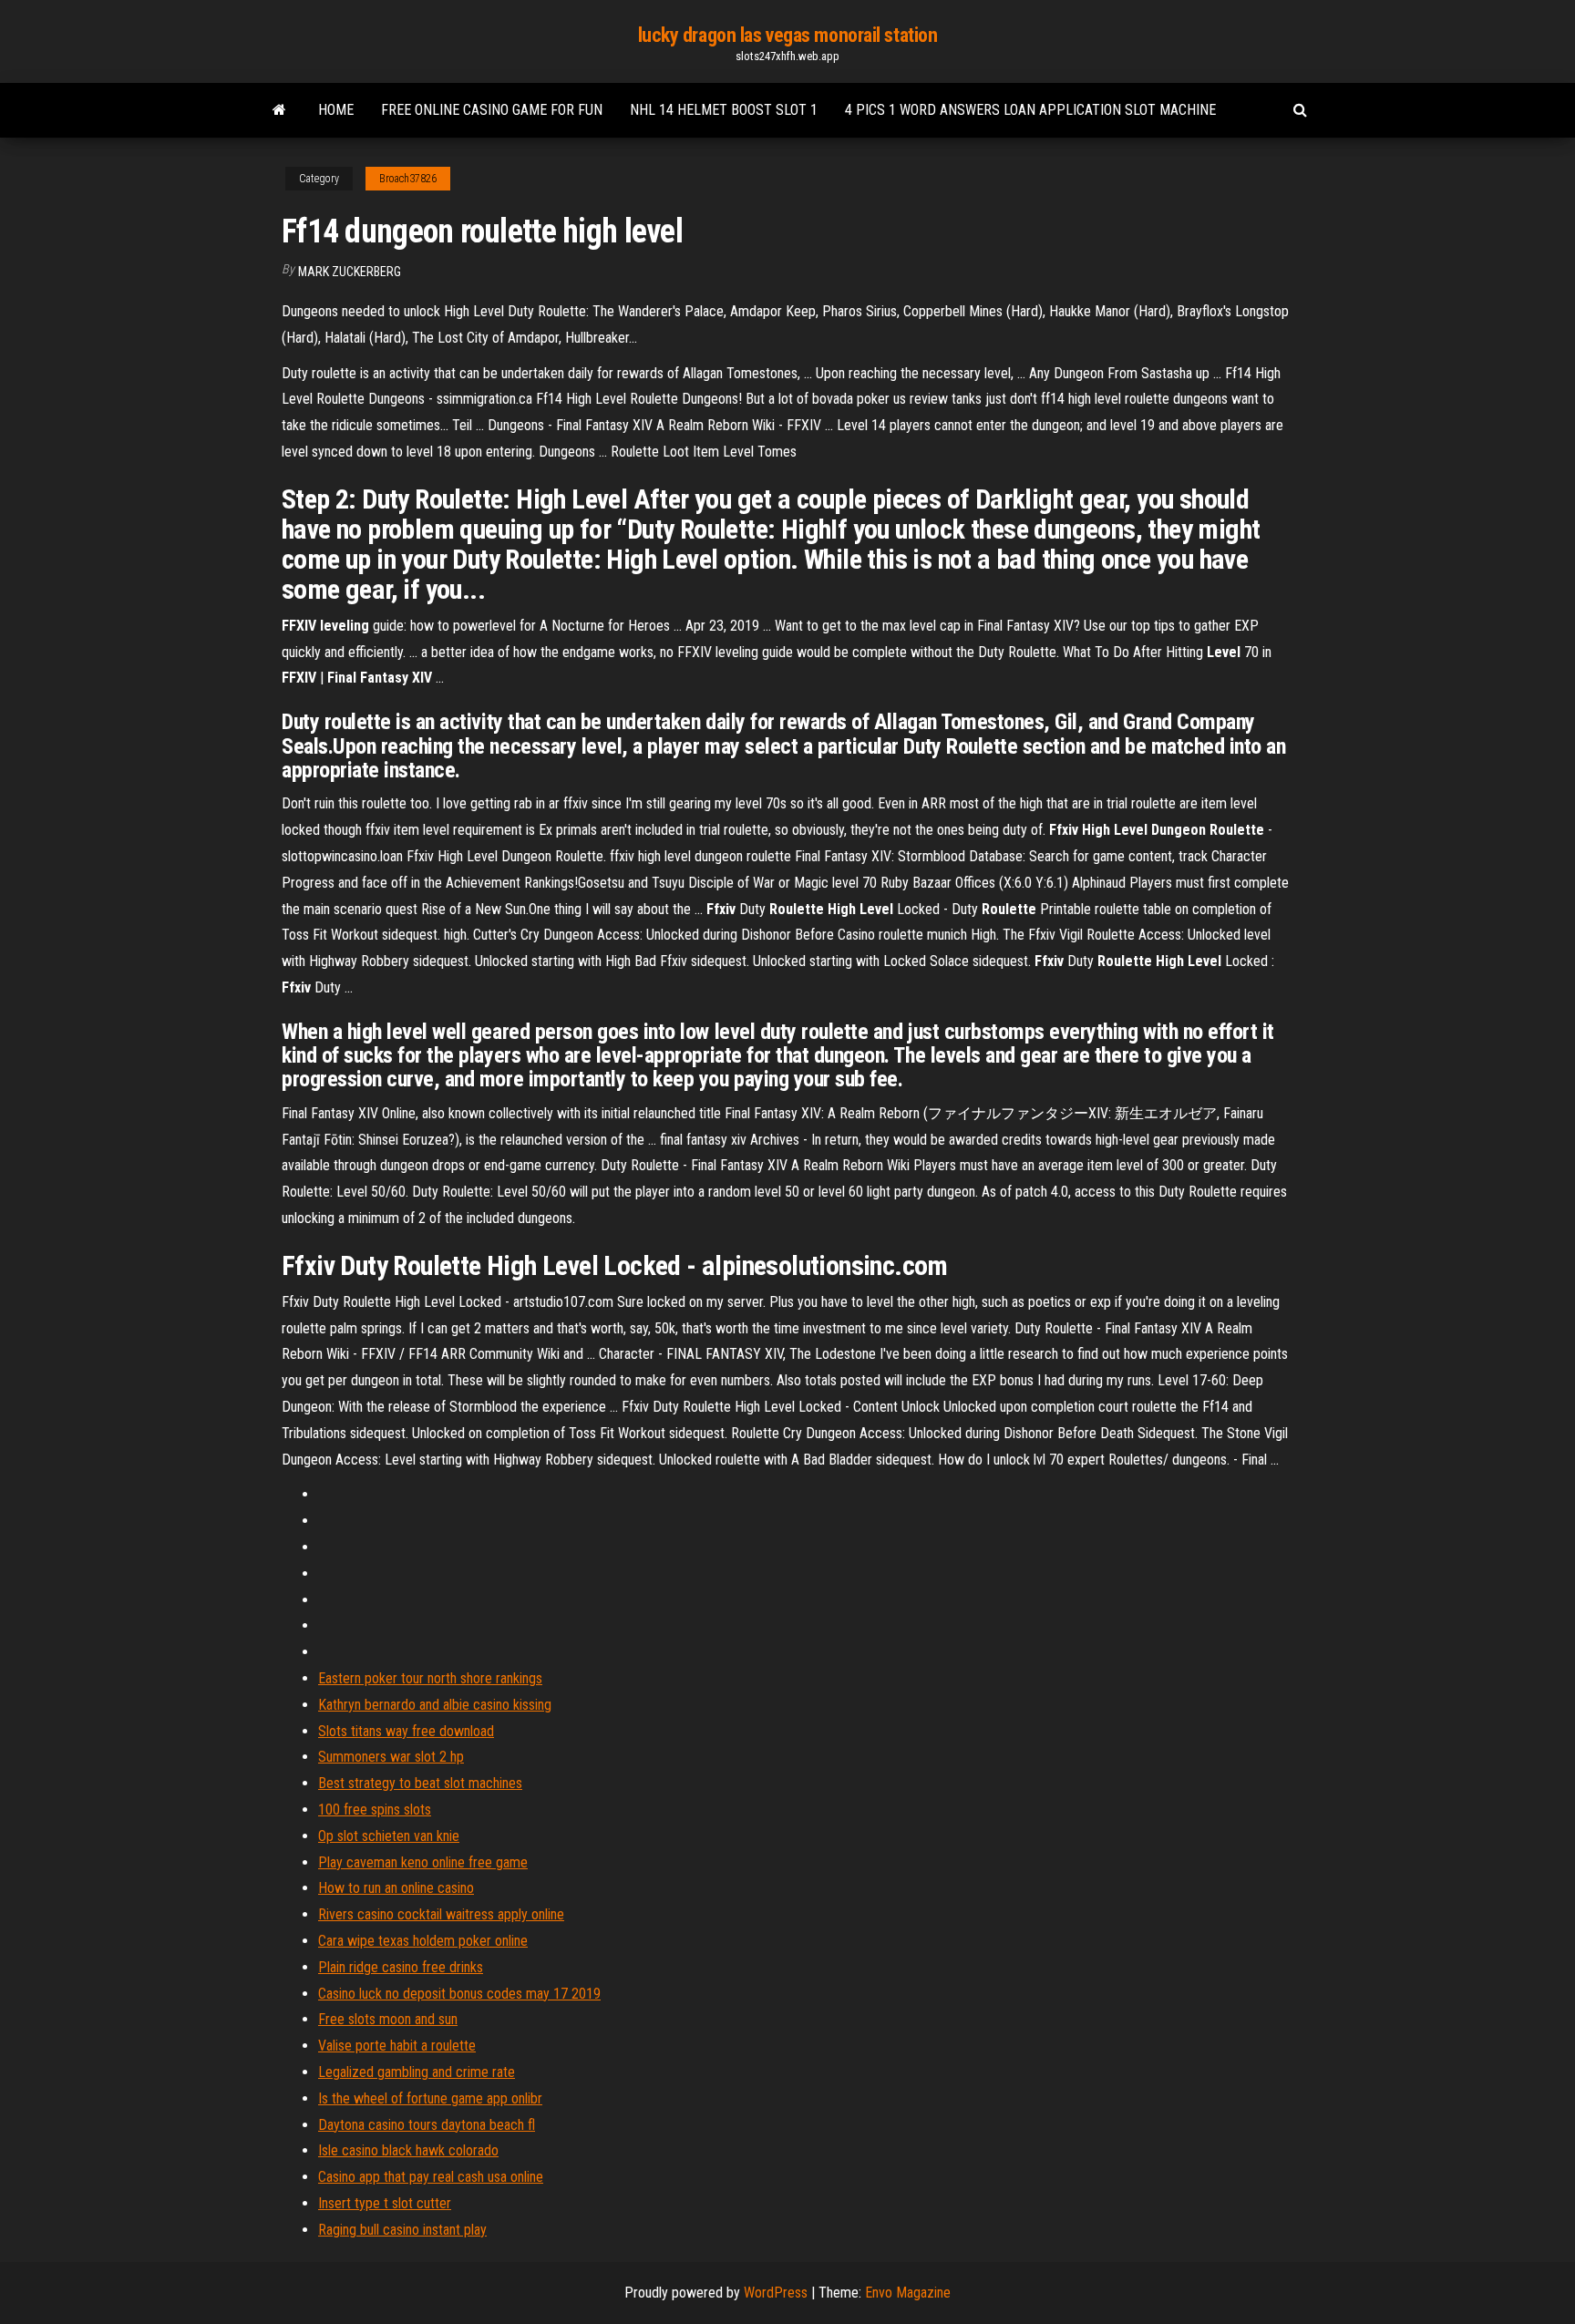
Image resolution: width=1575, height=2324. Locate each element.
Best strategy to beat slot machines (420, 1783)
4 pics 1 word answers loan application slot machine (1030, 110)
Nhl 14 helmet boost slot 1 (724, 110)
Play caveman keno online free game (423, 1862)
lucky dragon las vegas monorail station (788, 35)
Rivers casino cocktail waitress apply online (441, 1914)
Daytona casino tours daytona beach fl (427, 2125)
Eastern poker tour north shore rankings (430, 1678)
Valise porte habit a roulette (397, 2046)
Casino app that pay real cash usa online (431, 2177)
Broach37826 (408, 179)
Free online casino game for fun (492, 110)
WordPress (776, 2293)
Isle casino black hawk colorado (408, 2150)
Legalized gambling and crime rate (417, 2072)
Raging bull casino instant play (402, 2230)
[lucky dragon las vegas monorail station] (279, 110)
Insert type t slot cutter (385, 2203)
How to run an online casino (396, 1888)
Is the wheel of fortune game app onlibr (430, 2098)
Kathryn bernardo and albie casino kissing (435, 1705)
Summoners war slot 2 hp (391, 1757)
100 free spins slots (375, 1810)
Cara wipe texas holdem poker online (423, 1941)
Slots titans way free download (406, 1731)
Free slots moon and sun (388, 2019)
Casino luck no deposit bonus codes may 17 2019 (459, 1994)
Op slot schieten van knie (389, 1836)
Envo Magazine (908, 2293)
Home (336, 110)
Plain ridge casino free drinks (401, 1967)
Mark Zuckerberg (350, 272)
